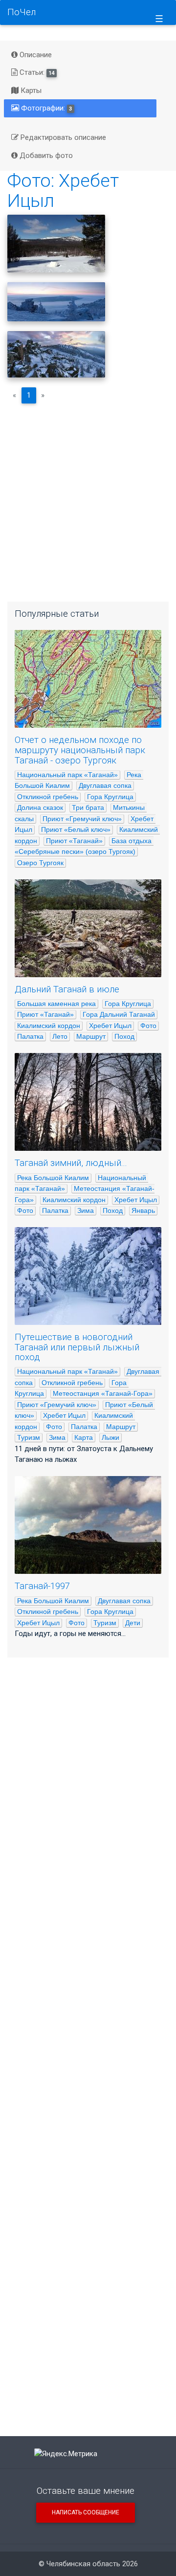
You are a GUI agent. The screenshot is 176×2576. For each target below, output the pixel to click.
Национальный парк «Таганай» (67, 775)
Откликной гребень (48, 797)
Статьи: (36, 72)
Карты (30, 90)
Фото (148, 1026)
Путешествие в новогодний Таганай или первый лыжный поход (77, 1347)
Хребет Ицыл (110, 1026)
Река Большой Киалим (53, 1178)
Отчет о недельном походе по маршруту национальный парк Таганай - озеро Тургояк (80, 750)
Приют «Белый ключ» (76, 829)
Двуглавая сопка (105, 785)
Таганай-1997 (42, 1586)
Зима (86, 1210)
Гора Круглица (110, 797)
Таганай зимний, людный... (71, 1163)
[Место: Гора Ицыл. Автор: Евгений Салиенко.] (56, 302)
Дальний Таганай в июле (67, 989)
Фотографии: (46, 108)
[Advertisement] (88, 499)
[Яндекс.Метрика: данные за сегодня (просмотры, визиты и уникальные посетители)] (66, 2454)
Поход (124, 1036)
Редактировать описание (62, 137)
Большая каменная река (56, 1004)
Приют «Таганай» (74, 841)
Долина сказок (40, 807)
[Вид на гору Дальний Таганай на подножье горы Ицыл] (56, 244)
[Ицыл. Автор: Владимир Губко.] (56, 354)
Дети (133, 1623)
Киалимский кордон (49, 1026)
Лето (60, 1036)
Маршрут (91, 1036)
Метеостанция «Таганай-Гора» (103, 1393)
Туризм (29, 1437)
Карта (84, 1437)
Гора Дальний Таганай (119, 1014)
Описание (35, 55)
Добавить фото (45, 156)
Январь (143, 1210)
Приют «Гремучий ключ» (82, 819)
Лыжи (110, 1437)
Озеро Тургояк (40, 863)
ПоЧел (22, 12)
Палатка (30, 1036)
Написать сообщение (86, 2512)
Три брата (88, 807)
